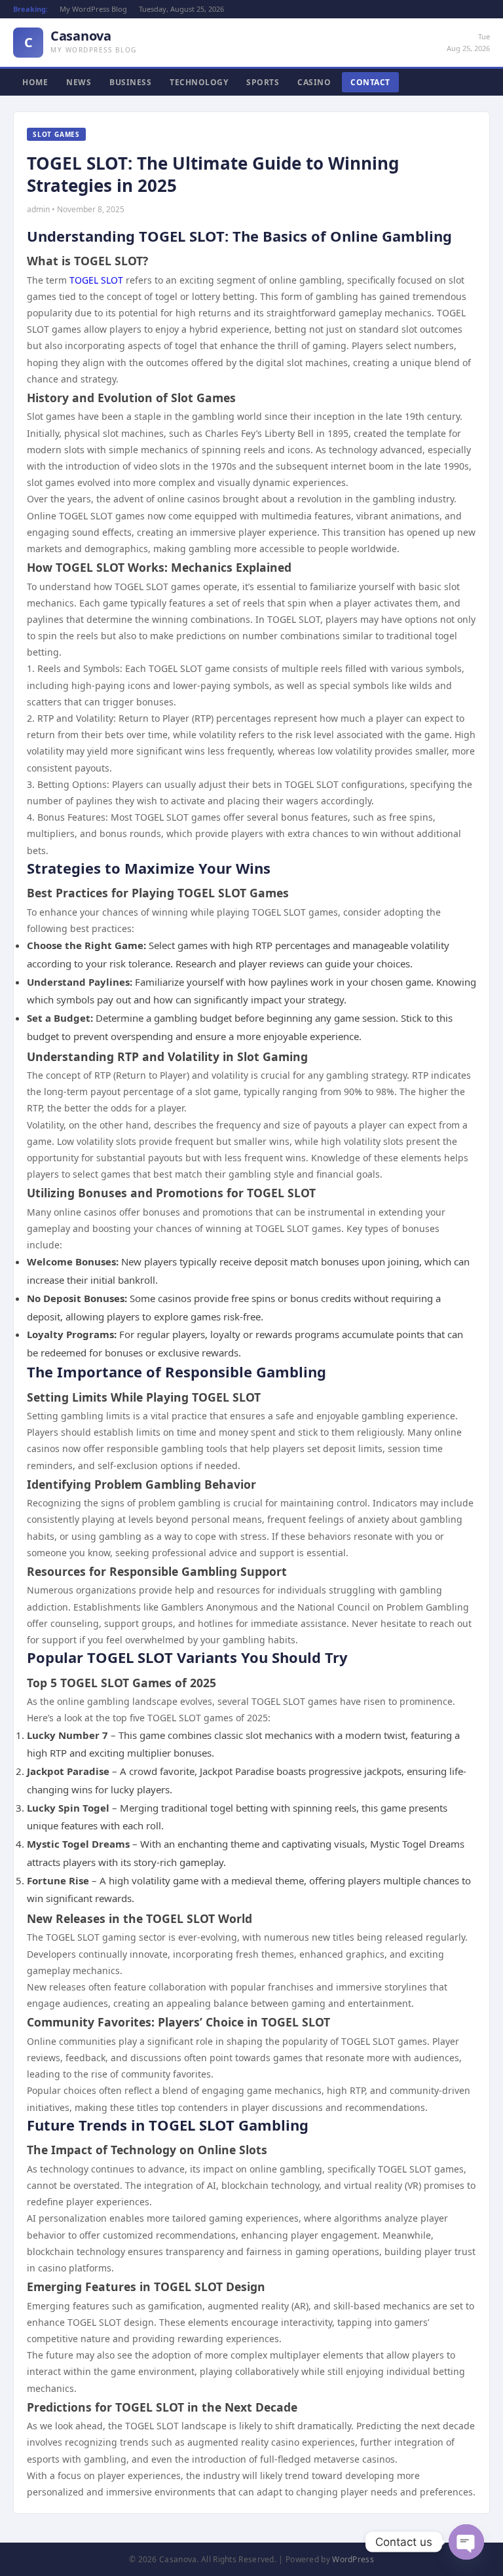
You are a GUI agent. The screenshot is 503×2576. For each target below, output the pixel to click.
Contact (370, 82)
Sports (263, 82)
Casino (314, 82)
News (79, 82)
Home (35, 82)
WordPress (353, 2559)
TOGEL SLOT (96, 280)
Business (130, 82)
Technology (199, 82)
